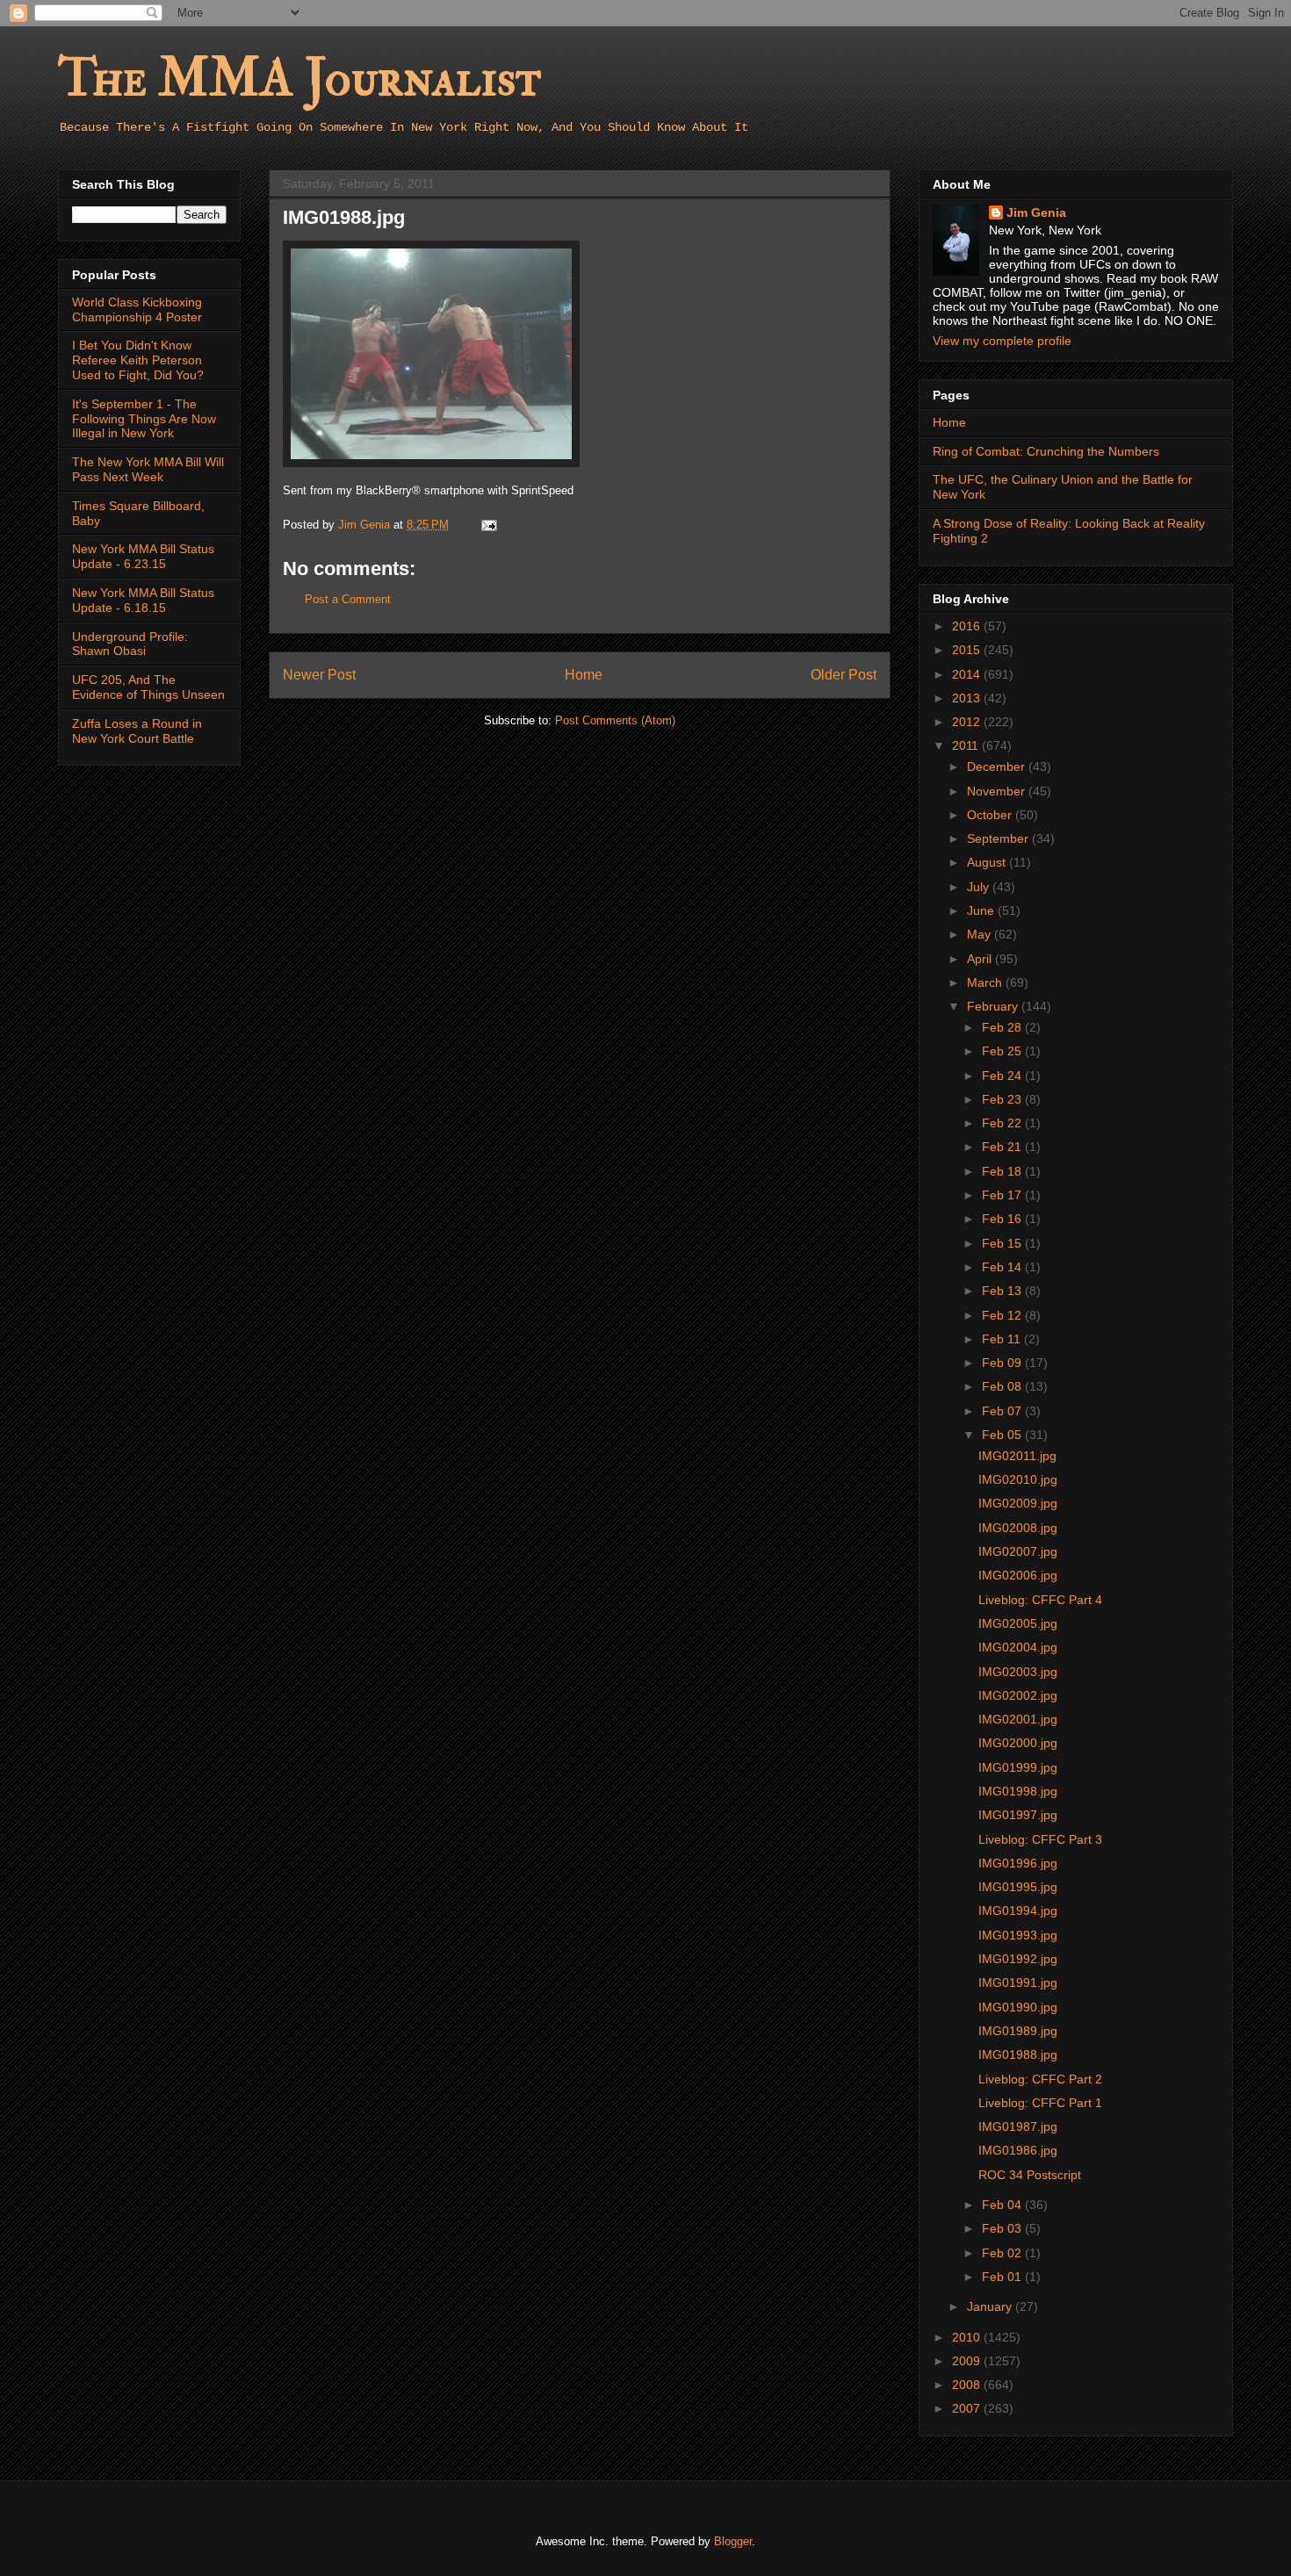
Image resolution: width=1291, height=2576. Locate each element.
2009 (968, 2361)
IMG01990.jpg (1018, 2007)
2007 (968, 2408)
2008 (968, 2385)
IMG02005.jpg (1018, 1623)
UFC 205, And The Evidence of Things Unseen (148, 687)
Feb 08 (1003, 1386)
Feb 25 (1003, 1051)
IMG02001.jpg (1018, 1719)
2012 (968, 722)
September (999, 838)
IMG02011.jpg (1017, 1456)
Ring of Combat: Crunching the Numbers (1046, 451)
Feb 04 (1003, 2205)
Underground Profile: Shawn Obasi (130, 644)
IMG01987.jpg (1018, 2126)
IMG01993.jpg (1018, 1935)
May (981, 934)
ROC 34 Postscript (1030, 2175)
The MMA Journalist (299, 79)
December (998, 766)
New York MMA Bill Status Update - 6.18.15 (143, 600)
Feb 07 (1003, 1411)
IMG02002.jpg (1018, 1695)
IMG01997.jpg (1018, 1815)
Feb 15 (1003, 1243)
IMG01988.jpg (1018, 2054)
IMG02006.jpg (1018, 1575)
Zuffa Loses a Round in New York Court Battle (137, 731)
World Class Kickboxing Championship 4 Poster (137, 309)
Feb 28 (1003, 1027)
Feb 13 (1003, 1291)
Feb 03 (1003, 2228)
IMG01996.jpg (1018, 1863)
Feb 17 (1003, 1195)
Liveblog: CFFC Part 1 (1040, 2103)
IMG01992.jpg (1018, 1959)
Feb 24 (1003, 1076)
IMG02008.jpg (1018, 1528)
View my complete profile (1002, 341)
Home (584, 675)
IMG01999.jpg (1018, 1767)
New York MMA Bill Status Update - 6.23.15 (143, 556)
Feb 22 (1003, 1123)
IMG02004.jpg (1018, 1647)
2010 (968, 2337)
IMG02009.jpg (1018, 1503)
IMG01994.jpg (1018, 1910)
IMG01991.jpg (1018, 1982)
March (986, 982)
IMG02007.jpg (1018, 1551)
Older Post (844, 675)
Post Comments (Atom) (615, 720)
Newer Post (319, 675)
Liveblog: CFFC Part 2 (1040, 2079)
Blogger (733, 2541)
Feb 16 (1003, 1219)
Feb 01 (1003, 2277)
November (998, 791)
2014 (968, 674)
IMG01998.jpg (1018, 1791)
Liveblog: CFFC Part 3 (1040, 1839)
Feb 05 (1003, 1435)
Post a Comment (348, 599)
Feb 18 (1003, 1171)
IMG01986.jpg (1018, 2150)
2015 (968, 650)
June (982, 910)
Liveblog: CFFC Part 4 (1040, 1600)
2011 (967, 745)
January (991, 2306)
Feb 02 (1003, 2253)
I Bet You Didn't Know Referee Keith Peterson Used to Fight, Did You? (138, 360)
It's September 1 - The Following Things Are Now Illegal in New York (144, 419)
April (981, 959)
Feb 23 (1003, 1099)
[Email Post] (488, 525)
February (994, 1006)
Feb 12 (1003, 1315)
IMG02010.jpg (1018, 1479)
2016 (968, 626)
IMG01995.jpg (1018, 1887)
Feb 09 (1003, 1363)
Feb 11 (1003, 1339)
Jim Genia (1036, 212)
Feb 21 (1003, 1147)
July (980, 887)
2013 (968, 698)
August (988, 862)
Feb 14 (1003, 1267)
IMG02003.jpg (1018, 1672)
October (991, 815)
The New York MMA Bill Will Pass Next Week (148, 469)
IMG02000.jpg (1018, 1743)
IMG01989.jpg (1018, 2031)
